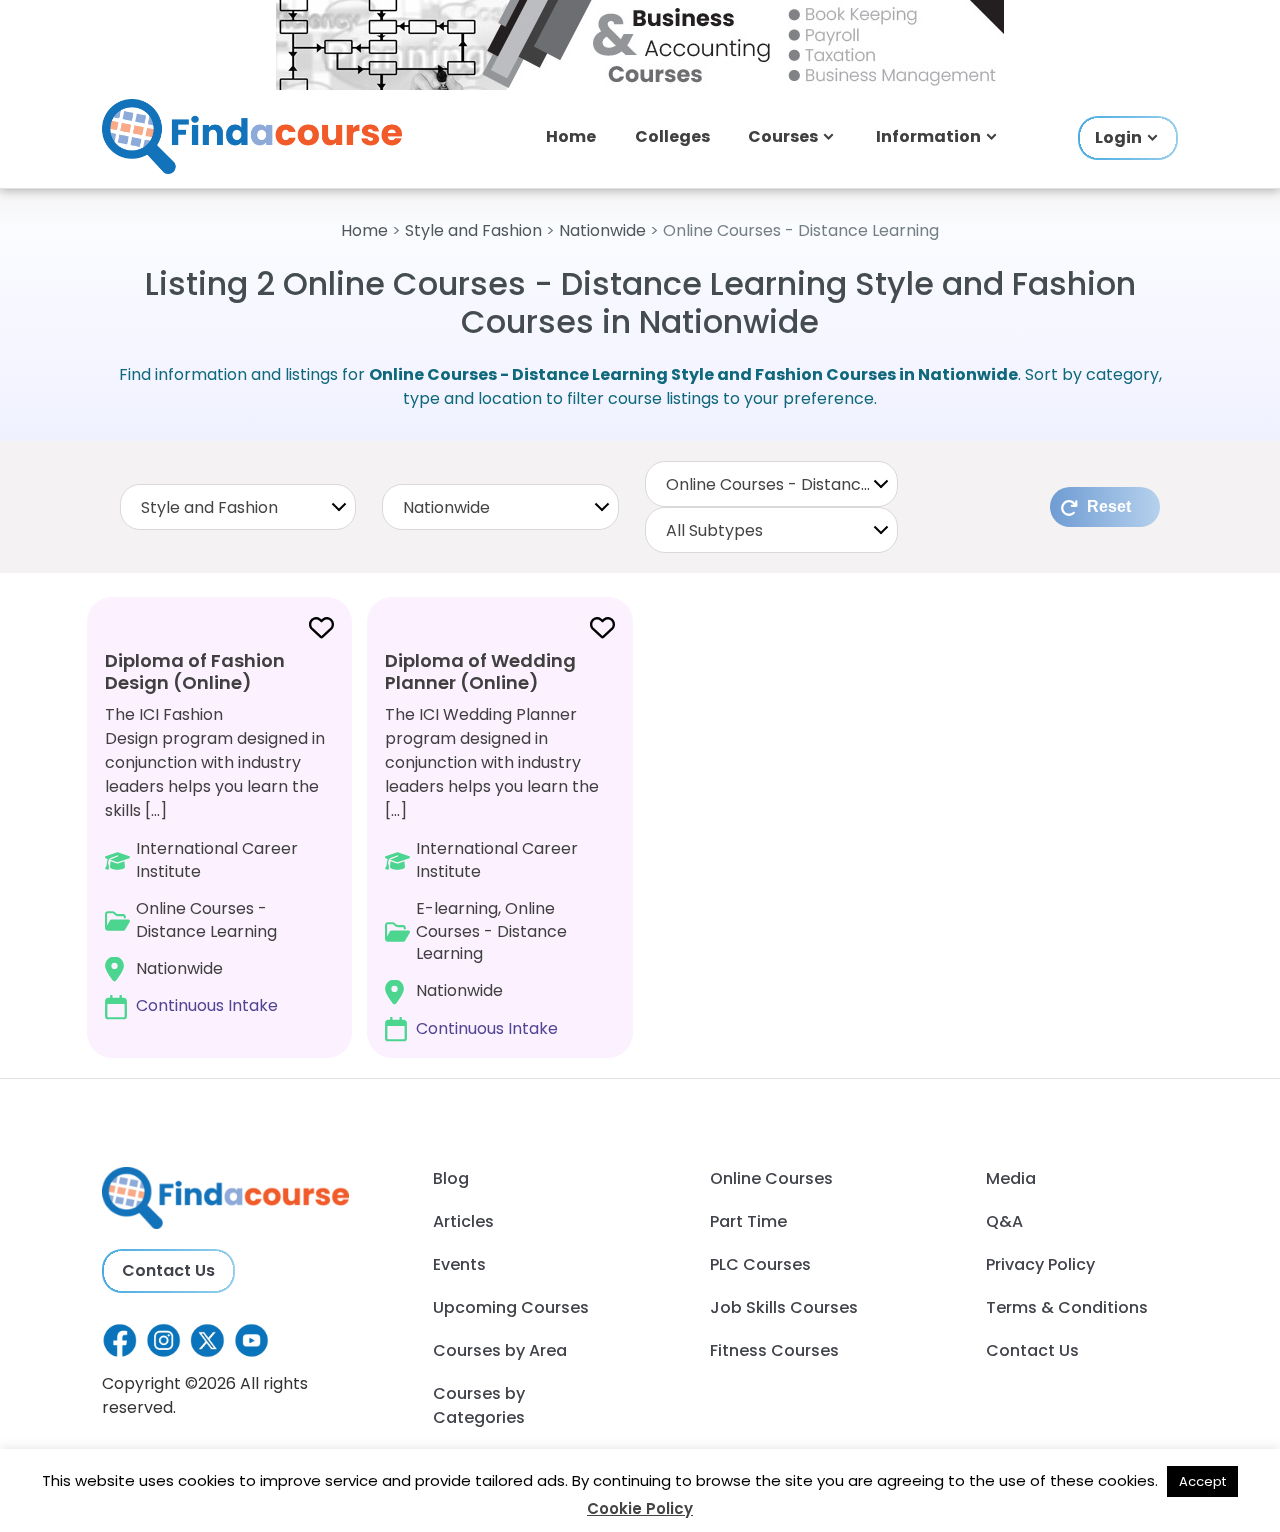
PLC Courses (760, 1264)
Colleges (672, 136)
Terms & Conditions (1067, 1307)
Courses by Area (500, 1350)
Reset (1109, 506)
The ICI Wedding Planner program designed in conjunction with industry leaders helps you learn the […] (492, 844)
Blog (451, 1178)
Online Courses (771, 1178)
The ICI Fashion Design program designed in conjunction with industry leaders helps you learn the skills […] (215, 832)
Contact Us (168, 1270)
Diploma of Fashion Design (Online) (195, 671)
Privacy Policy (1040, 1264)
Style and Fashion (473, 230)
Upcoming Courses (511, 1307)
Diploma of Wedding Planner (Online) (480, 671)
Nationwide (602, 230)
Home (571, 136)
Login (1118, 137)
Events (459, 1264)
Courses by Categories (479, 1405)
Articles (463, 1221)
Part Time (748, 1221)
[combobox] (238, 507)
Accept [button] (1202, 1481)
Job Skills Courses (784, 1307)
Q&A (1004, 1221)
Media (1011, 1178)
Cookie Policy (640, 1508)
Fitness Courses (774, 1350)
